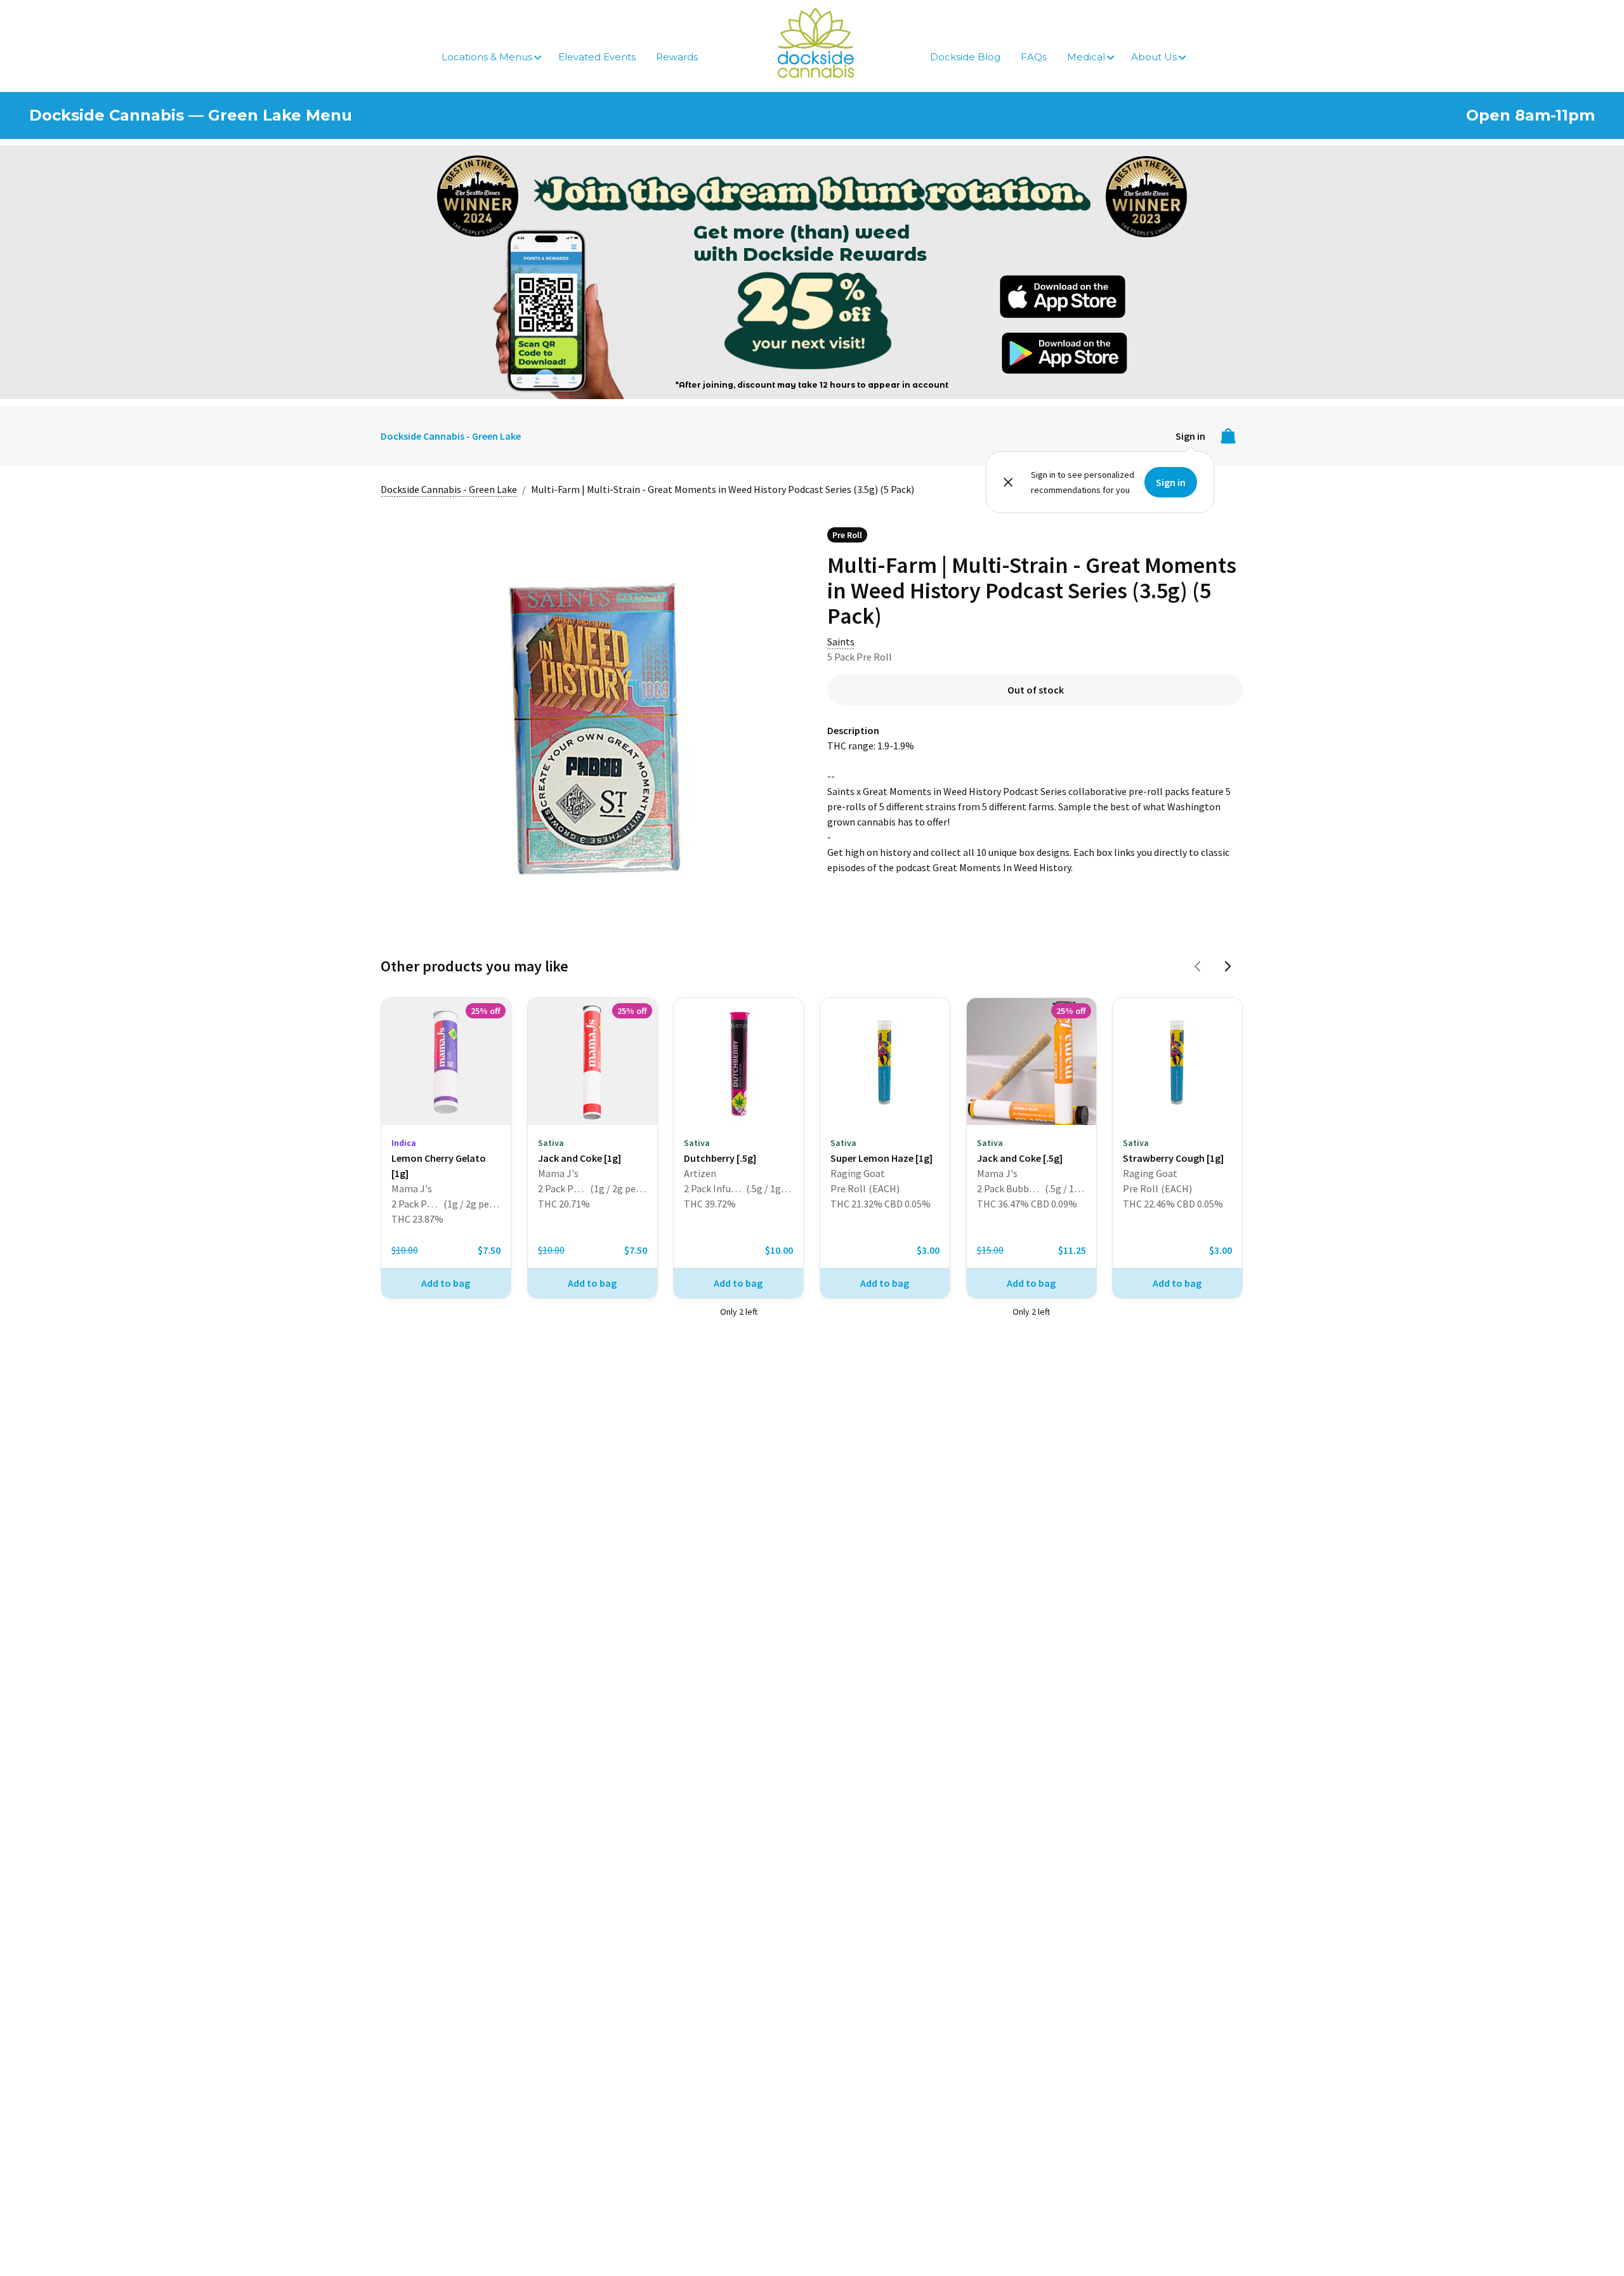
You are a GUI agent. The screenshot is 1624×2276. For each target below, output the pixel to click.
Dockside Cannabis (816, 43)
